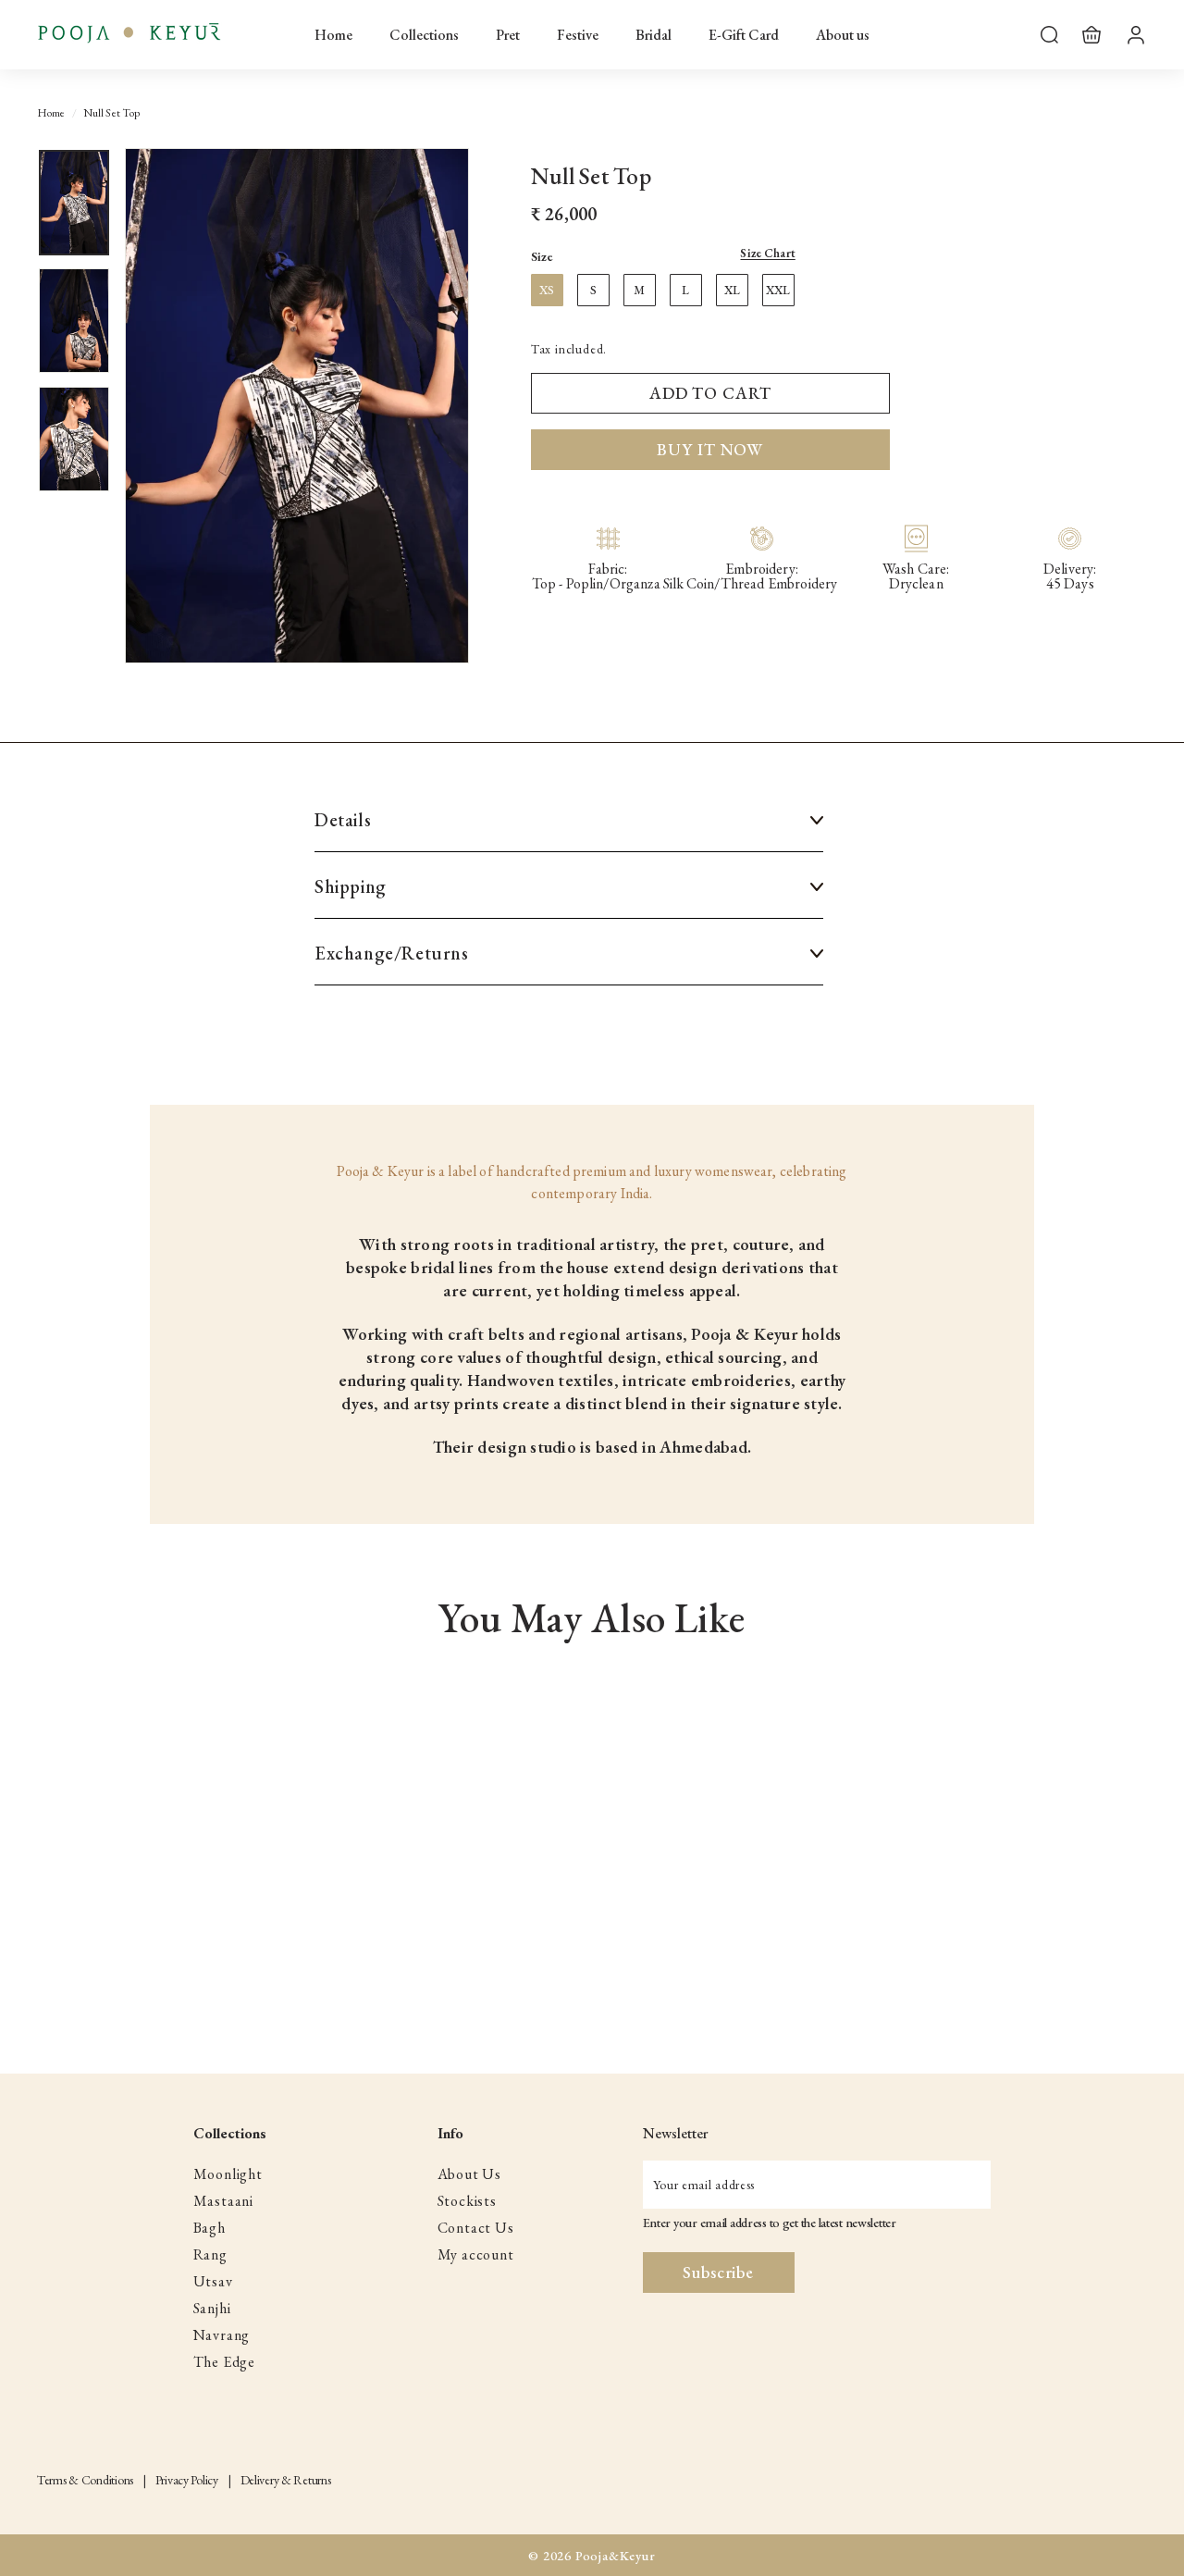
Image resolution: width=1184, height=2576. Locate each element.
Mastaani (223, 2201)
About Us (469, 2174)
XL (732, 290)
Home (333, 35)
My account (476, 2254)
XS (547, 290)
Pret (508, 35)
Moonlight (228, 2174)
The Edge (224, 2362)
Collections (424, 35)
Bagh (210, 2228)
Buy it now (710, 449)
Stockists (467, 2201)
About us (843, 35)
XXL (778, 290)
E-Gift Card (744, 35)
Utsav (213, 2281)
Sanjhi (212, 2308)
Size (663, 256)
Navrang (222, 2335)
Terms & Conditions (85, 2480)
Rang (210, 2254)
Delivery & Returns (286, 2480)
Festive (578, 35)
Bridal (654, 35)
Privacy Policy (187, 2480)
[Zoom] (297, 406)
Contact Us (476, 2228)
